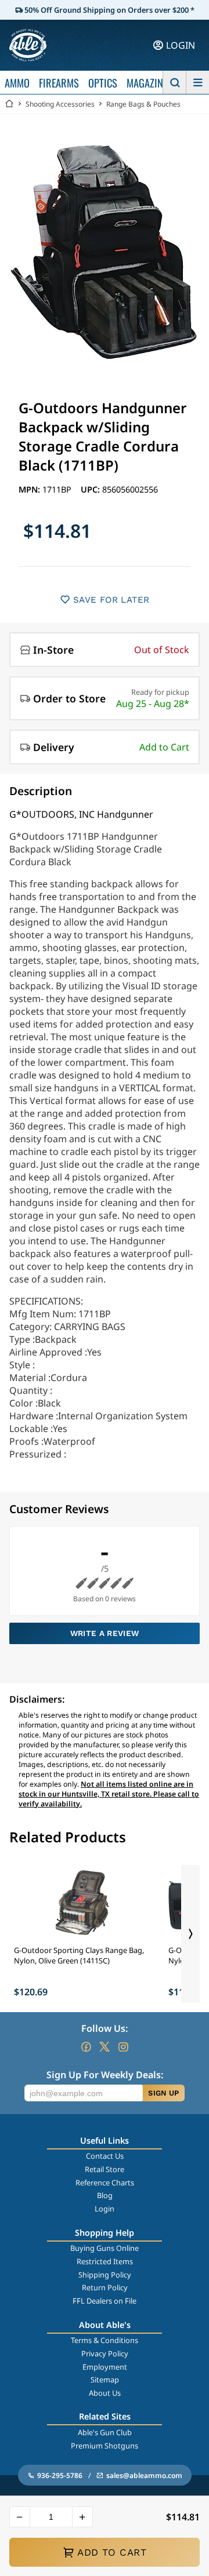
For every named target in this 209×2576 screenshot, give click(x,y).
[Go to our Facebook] (86, 2047)
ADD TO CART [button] (112, 2552)
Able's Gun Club (105, 2432)
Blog (105, 2195)
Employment (105, 2367)
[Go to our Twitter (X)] (105, 2047)
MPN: (30, 489)
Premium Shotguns (105, 2446)
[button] (20, 2517)
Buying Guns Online (105, 2248)
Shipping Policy (105, 2275)
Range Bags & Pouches (143, 104)
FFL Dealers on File (105, 2301)
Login (105, 2209)
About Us (105, 2393)
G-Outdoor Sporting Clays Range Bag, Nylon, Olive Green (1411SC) (79, 1955)
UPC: (91, 489)
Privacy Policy (105, 2353)
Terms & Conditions (105, 2340)
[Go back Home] (9, 104)
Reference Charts (105, 2183)
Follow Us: (105, 2028)
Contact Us (105, 2156)
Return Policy (105, 2287)
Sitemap (105, 2380)
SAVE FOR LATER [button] (111, 600)
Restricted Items (105, 2261)
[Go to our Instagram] (123, 2047)
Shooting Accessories (60, 104)
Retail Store (105, 2169)
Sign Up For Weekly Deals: (105, 2075)
